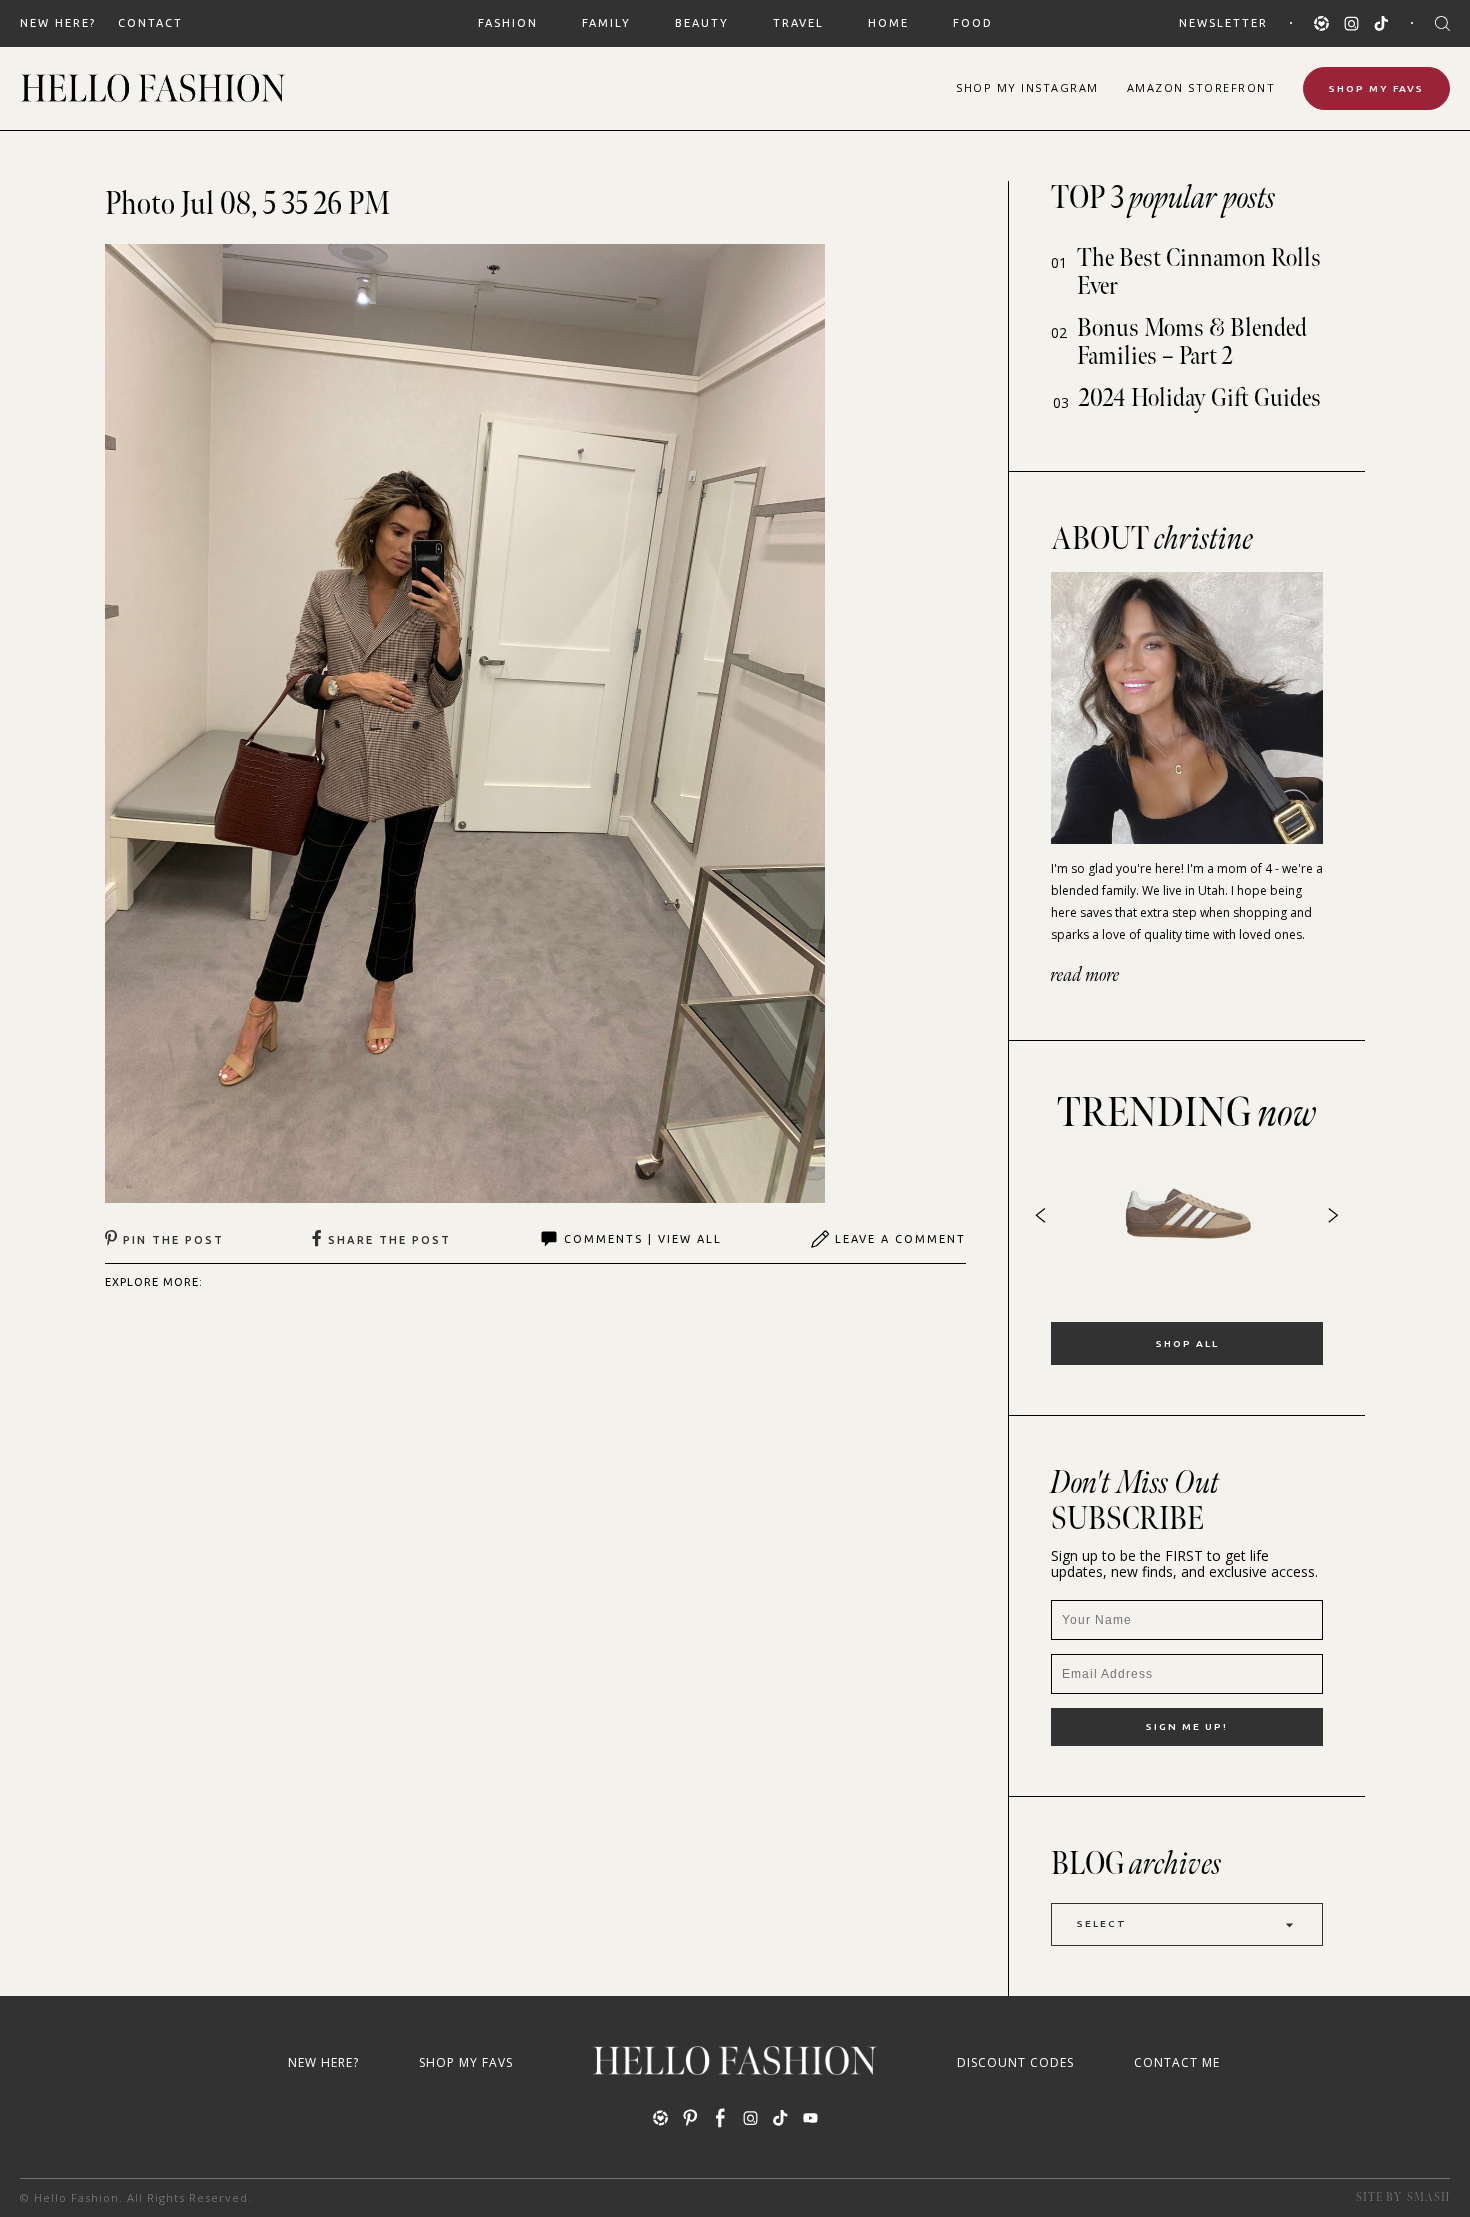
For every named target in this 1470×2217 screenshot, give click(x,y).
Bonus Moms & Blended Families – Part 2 (1192, 342)
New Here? (58, 23)
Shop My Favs (1376, 88)
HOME (888, 23)
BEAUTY (702, 23)
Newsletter (1223, 23)
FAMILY (606, 23)
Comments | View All (643, 1239)
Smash (1428, 2197)
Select (1102, 1923)
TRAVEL (798, 23)
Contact (150, 23)
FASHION (508, 23)
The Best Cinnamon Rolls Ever (1199, 272)
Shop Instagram (1027, 87)
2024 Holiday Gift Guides (1200, 398)
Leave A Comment (900, 1239)
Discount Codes (1015, 2062)
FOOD (973, 23)
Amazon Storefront (1201, 87)
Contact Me (1177, 2062)
